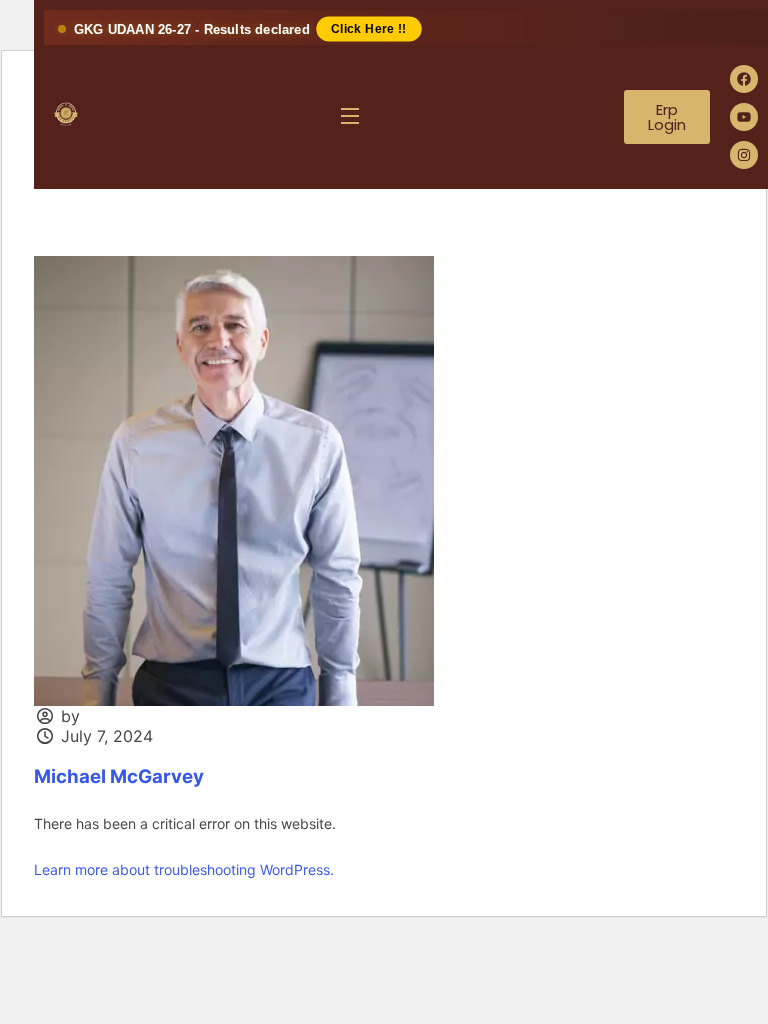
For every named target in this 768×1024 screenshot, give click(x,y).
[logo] (66, 114)
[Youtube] (744, 117)
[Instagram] (744, 155)
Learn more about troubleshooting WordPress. (184, 869)
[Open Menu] (351, 117)
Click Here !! (369, 29)
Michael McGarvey (119, 776)
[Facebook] (744, 79)
